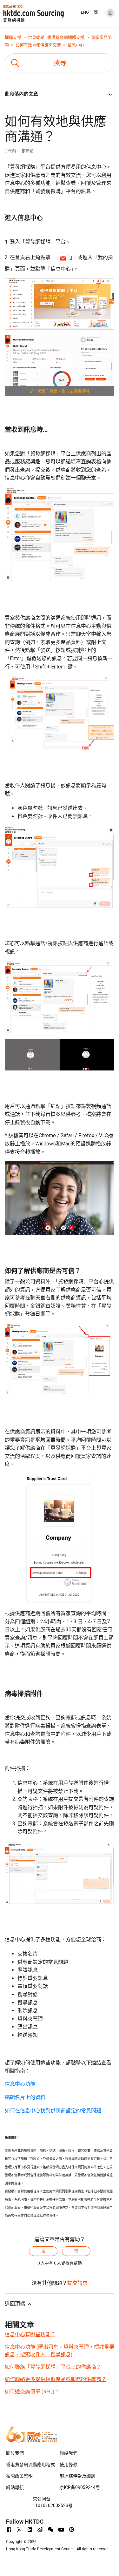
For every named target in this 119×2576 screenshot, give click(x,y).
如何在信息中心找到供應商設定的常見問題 (53, 2111)
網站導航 (15, 2487)
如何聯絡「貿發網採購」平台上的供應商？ (53, 2367)
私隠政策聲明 (19, 2476)
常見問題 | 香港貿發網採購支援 (56, 37)
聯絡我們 (69, 2453)
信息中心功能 (20, 2084)
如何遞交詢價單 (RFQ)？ (32, 2392)
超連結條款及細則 (77, 2476)
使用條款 (69, 2465)
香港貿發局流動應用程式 (30, 2465)
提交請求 (77, 2283)
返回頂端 (16, 2304)
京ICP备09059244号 (80, 2487)
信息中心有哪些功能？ (30, 2334)
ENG (85, 12)
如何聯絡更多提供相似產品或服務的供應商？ (56, 2379)
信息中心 (76, 45)
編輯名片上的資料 (25, 2097)
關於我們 (15, 2453)
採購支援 (13, 37)
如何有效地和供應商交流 (39, 45)
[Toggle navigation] (110, 11)
